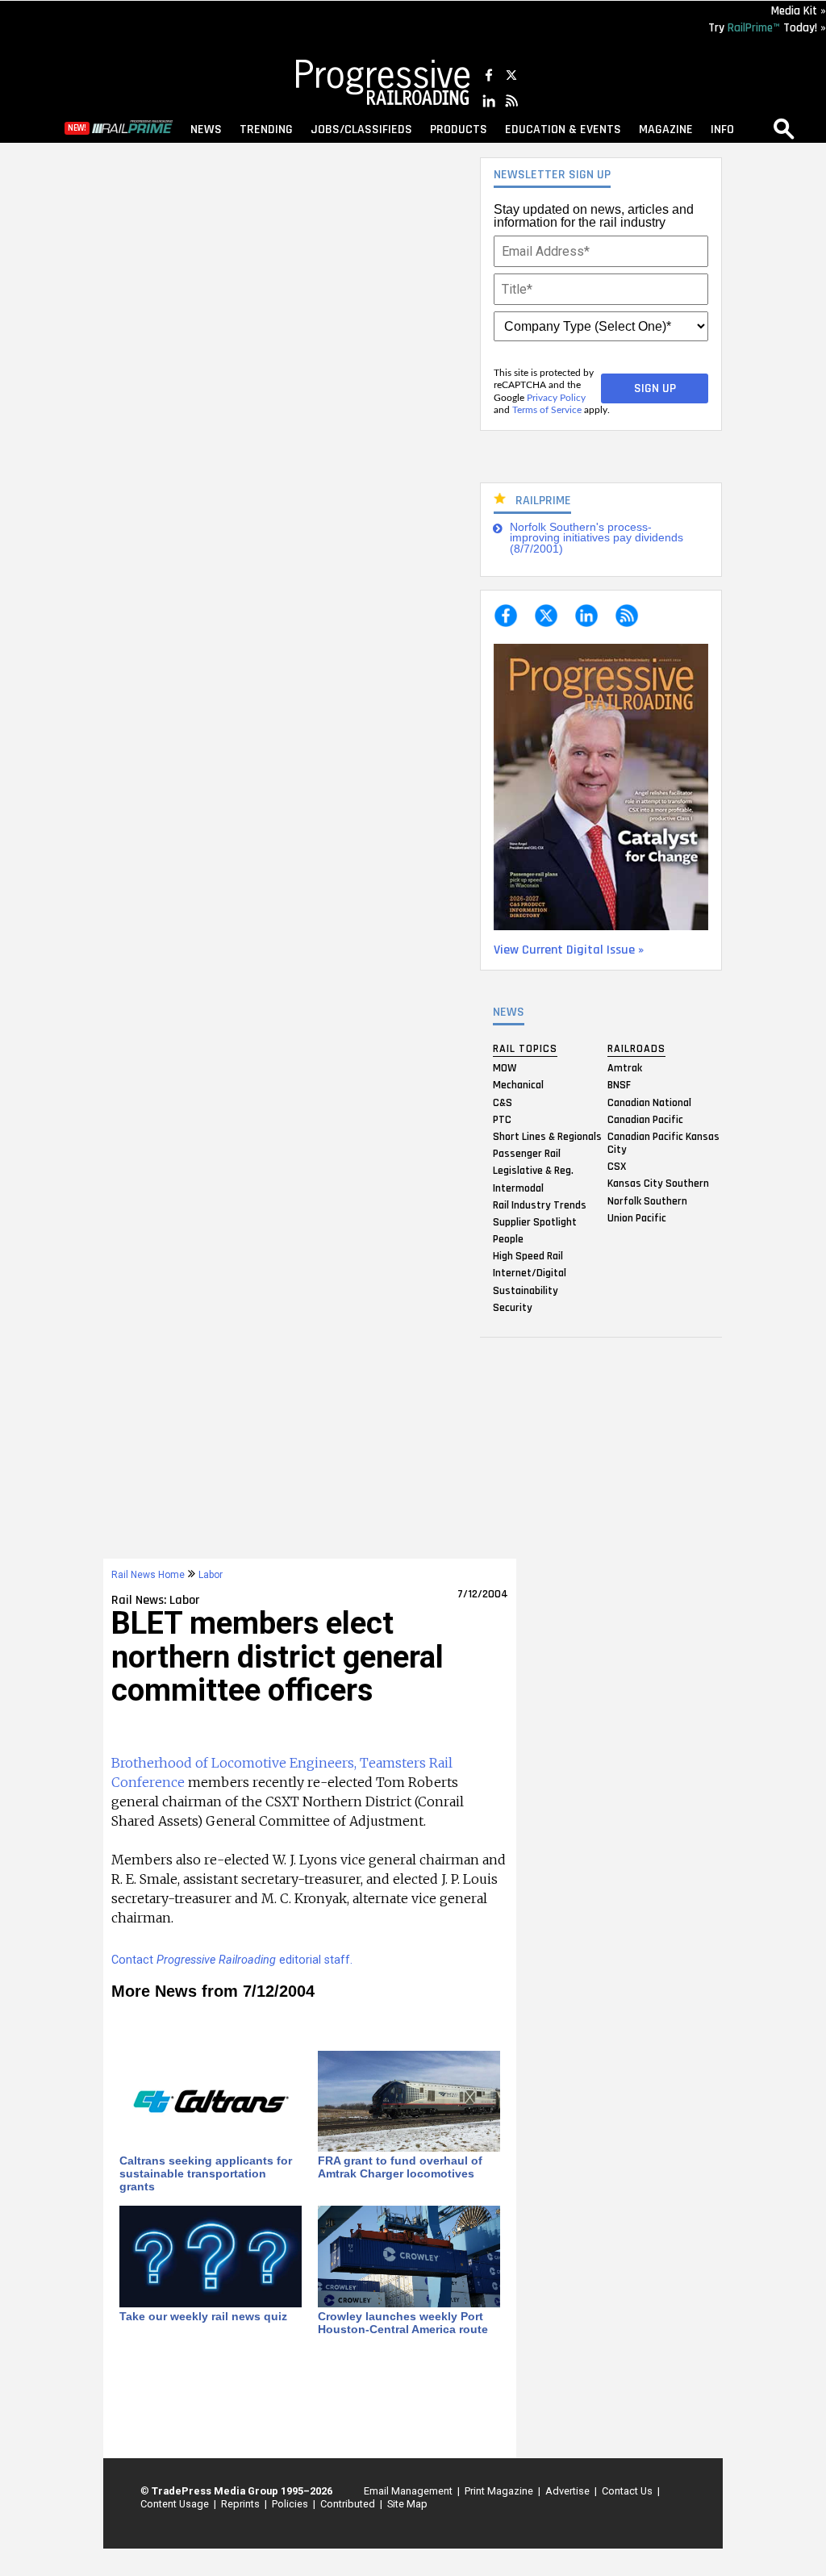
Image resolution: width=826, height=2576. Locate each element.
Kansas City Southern (658, 1184)
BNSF (619, 1085)
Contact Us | (628, 2491)
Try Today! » (767, 28)
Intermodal (518, 1188)
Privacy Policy (556, 398)
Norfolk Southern (647, 1200)
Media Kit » (799, 11)
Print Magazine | (500, 2491)
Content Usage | (176, 2504)
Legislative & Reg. (533, 1171)
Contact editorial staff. (232, 1960)
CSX (617, 1167)
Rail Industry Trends (540, 1204)
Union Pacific (637, 1217)
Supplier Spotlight (535, 1221)
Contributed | (349, 2504)
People (508, 1239)
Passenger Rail (527, 1154)
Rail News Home (148, 1575)
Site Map (407, 2504)
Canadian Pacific (645, 1119)
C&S (503, 1102)
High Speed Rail (528, 1256)
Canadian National (649, 1102)
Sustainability (526, 1290)
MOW (505, 1068)
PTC (502, 1119)
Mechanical (518, 1085)
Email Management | (409, 2491)
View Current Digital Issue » (569, 950)
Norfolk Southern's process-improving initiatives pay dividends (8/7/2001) (597, 538)
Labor (211, 1575)
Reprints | (242, 2504)
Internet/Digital (530, 1273)
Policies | (291, 2504)
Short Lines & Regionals (547, 1136)
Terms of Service (547, 410)
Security (513, 1307)
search (784, 128)
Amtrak (625, 1068)
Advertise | (569, 2491)
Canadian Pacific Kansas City (663, 1142)
